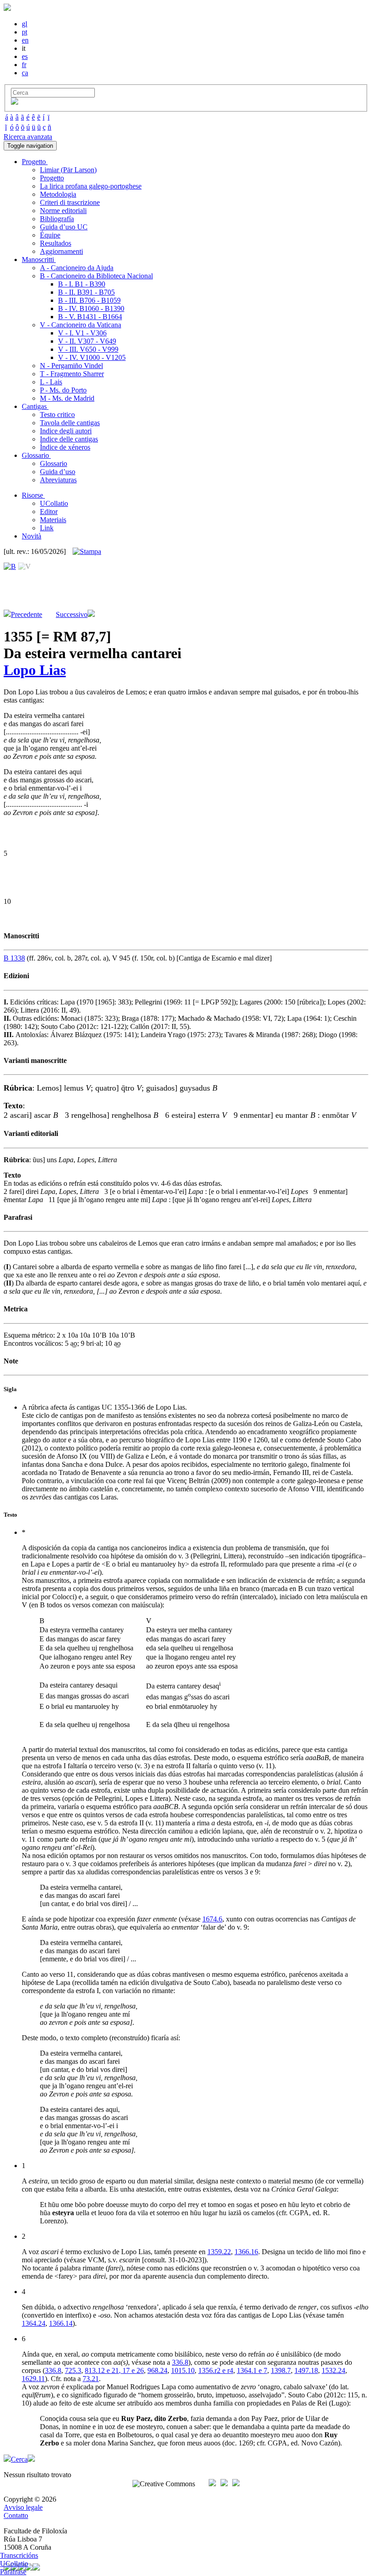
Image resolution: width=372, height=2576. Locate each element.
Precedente (27, 614)
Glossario (54, 463)
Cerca (19, 2459)
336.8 (180, 2362)
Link (47, 528)
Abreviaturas (58, 480)
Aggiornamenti (61, 251)
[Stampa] (87, 552)
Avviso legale (23, 2507)
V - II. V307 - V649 (87, 341)
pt (24, 32)
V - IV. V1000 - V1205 (92, 357)
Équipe (50, 235)
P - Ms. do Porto (63, 390)
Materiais (53, 520)
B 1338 (14, 958)
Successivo (72, 614)
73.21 (91, 2379)
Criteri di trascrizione (70, 202)
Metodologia (58, 194)
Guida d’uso (58, 472)
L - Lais (51, 382)
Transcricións (19, 2555)
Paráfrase (13, 2572)
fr (24, 65)
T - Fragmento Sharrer (72, 374)
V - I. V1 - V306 (82, 333)
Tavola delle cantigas (70, 423)
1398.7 (281, 2370)
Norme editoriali (63, 211)
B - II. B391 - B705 (86, 292)
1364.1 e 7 (252, 2370)
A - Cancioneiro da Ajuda (77, 268)
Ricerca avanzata (28, 137)
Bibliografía (57, 219)
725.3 (73, 2370)
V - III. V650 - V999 (88, 349)
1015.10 (183, 2370)
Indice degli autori (66, 431)
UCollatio (54, 503)
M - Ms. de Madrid (67, 398)
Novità (32, 536)
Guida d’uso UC (64, 227)
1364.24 (34, 2323)
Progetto (52, 178)
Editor (49, 512)
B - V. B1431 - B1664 (90, 317)
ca (25, 73)
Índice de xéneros (65, 447)
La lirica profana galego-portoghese (91, 186)
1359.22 (219, 2252)
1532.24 (333, 2370)
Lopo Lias (35, 670)
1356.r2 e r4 (216, 2370)
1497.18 (306, 2370)
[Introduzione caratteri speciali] (15, 102)
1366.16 (246, 2252)
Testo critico (57, 415)
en (25, 40)
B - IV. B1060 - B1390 (91, 308)
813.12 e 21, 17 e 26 (114, 2370)
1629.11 (33, 2379)
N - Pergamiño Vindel (71, 366)
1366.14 (61, 2323)
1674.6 (212, 1919)
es (25, 56)
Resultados (56, 243)
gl (24, 24)
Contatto (16, 2515)
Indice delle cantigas (69, 439)
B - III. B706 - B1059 (89, 300)
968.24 (157, 2370)
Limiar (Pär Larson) (68, 170)
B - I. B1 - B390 (82, 284)
